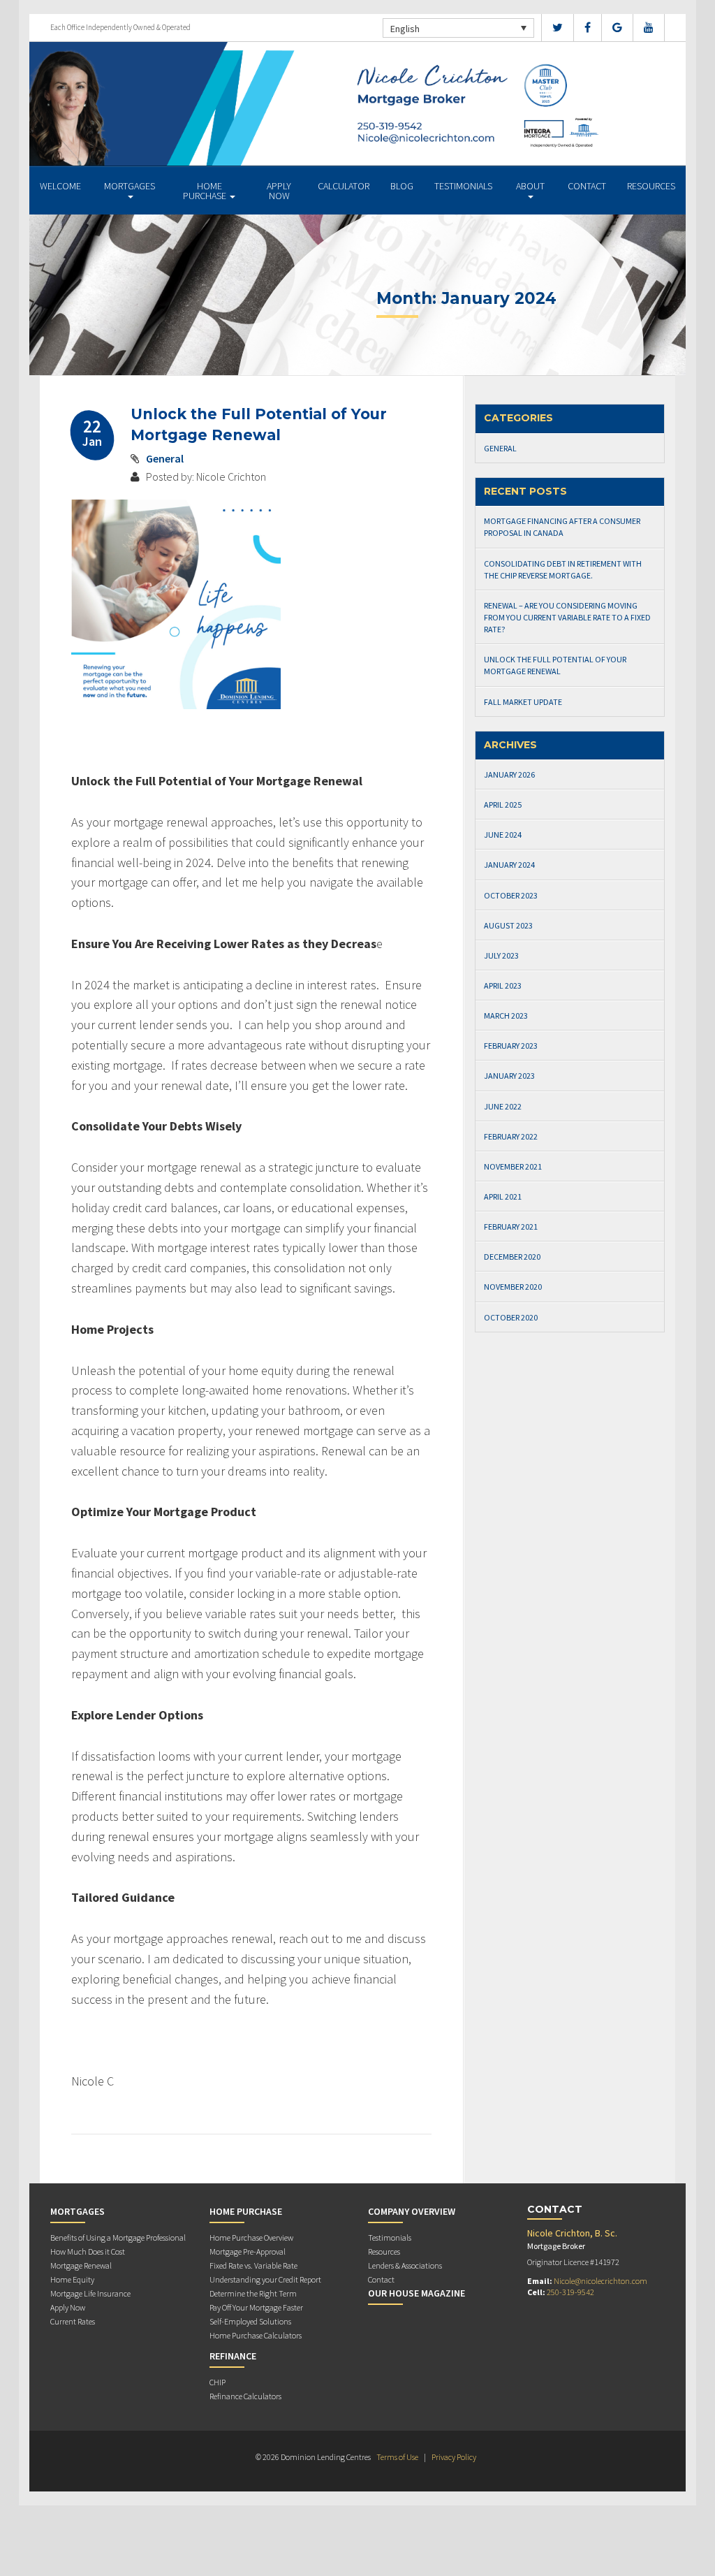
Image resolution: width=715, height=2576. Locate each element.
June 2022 (503, 1106)
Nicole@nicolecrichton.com (600, 2281)
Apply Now (279, 191)
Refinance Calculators (245, 2396)
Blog (402, 186)
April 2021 (503, 1196)
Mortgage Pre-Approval (248, 2251)
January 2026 (509, 774)
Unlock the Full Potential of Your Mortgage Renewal (555, 665)
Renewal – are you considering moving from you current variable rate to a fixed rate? (567, 617)
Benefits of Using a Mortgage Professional (118, 2237)
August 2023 (508, 925)
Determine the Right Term (253, 2293)
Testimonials (463, 186)
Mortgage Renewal (81, 2265)
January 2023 (509, 1076)
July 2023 (501, 955)
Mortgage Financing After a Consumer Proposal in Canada (562, 527)
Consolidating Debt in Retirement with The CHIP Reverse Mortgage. (563, 569)
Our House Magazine (417, 2293)
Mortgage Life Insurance (90, 2293)
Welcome (60, 186)
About (530, 186)
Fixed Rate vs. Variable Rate (253, 2265)
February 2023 (511, 1046)
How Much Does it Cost (88, 2251)
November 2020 (513, 1287)
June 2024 (503, 835)
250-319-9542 (570, 2292)
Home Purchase (206, 191)
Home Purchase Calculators (256, 2335)
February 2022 (511, 1136)
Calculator (344, 186)
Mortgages (130, 186)
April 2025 (503, 805)
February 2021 (511, 1227)
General (165, 458)
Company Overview (412, 2211)
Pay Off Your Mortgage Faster (256, 2307)
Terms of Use (397, 2457)
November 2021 (513, 1166)
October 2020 (511, 1317)
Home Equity (72, 2279)
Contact (587, 186)
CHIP (218, 2382)
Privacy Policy (454, 2457)
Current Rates (73, 2321)
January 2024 (509, 865)
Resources (651, 186)
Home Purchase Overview (251, 2237)
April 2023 (503, 985)
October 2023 (511, 895)
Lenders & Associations (405, 2265)
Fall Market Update (523, 702)
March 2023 (506, 1016)
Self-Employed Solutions (250, 2321)
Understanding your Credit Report (265, 2279)
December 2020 (512, 1257)
